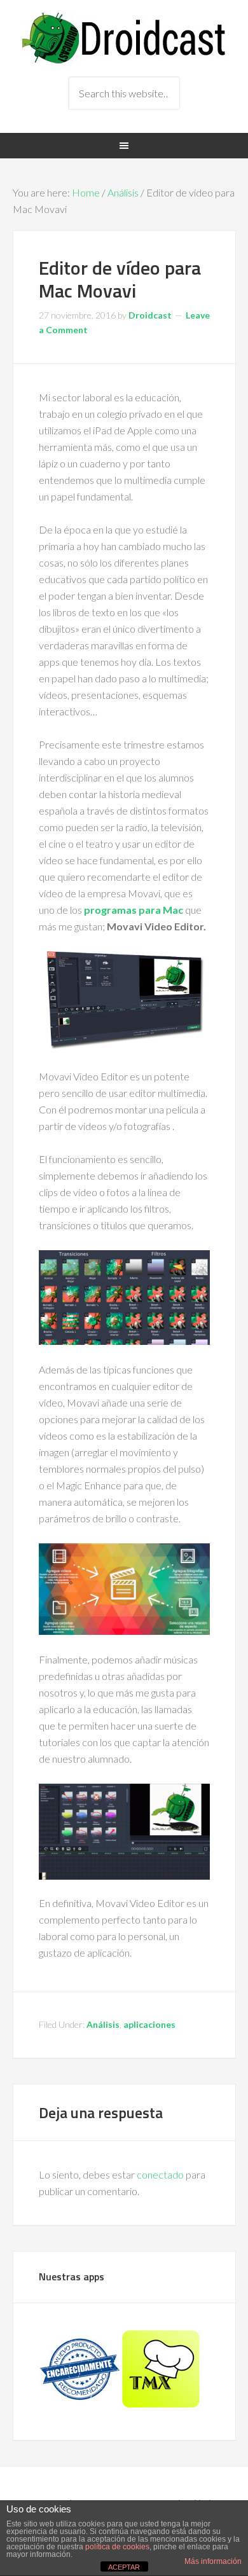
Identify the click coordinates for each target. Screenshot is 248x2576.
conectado (160, 2174)
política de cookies (117, 2547)
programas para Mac (134, 910)
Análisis (123, 192)
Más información (213, 2561)
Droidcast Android (124, 38)
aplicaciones (149, 2024)
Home (86, 192)
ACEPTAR (124, 2567)
